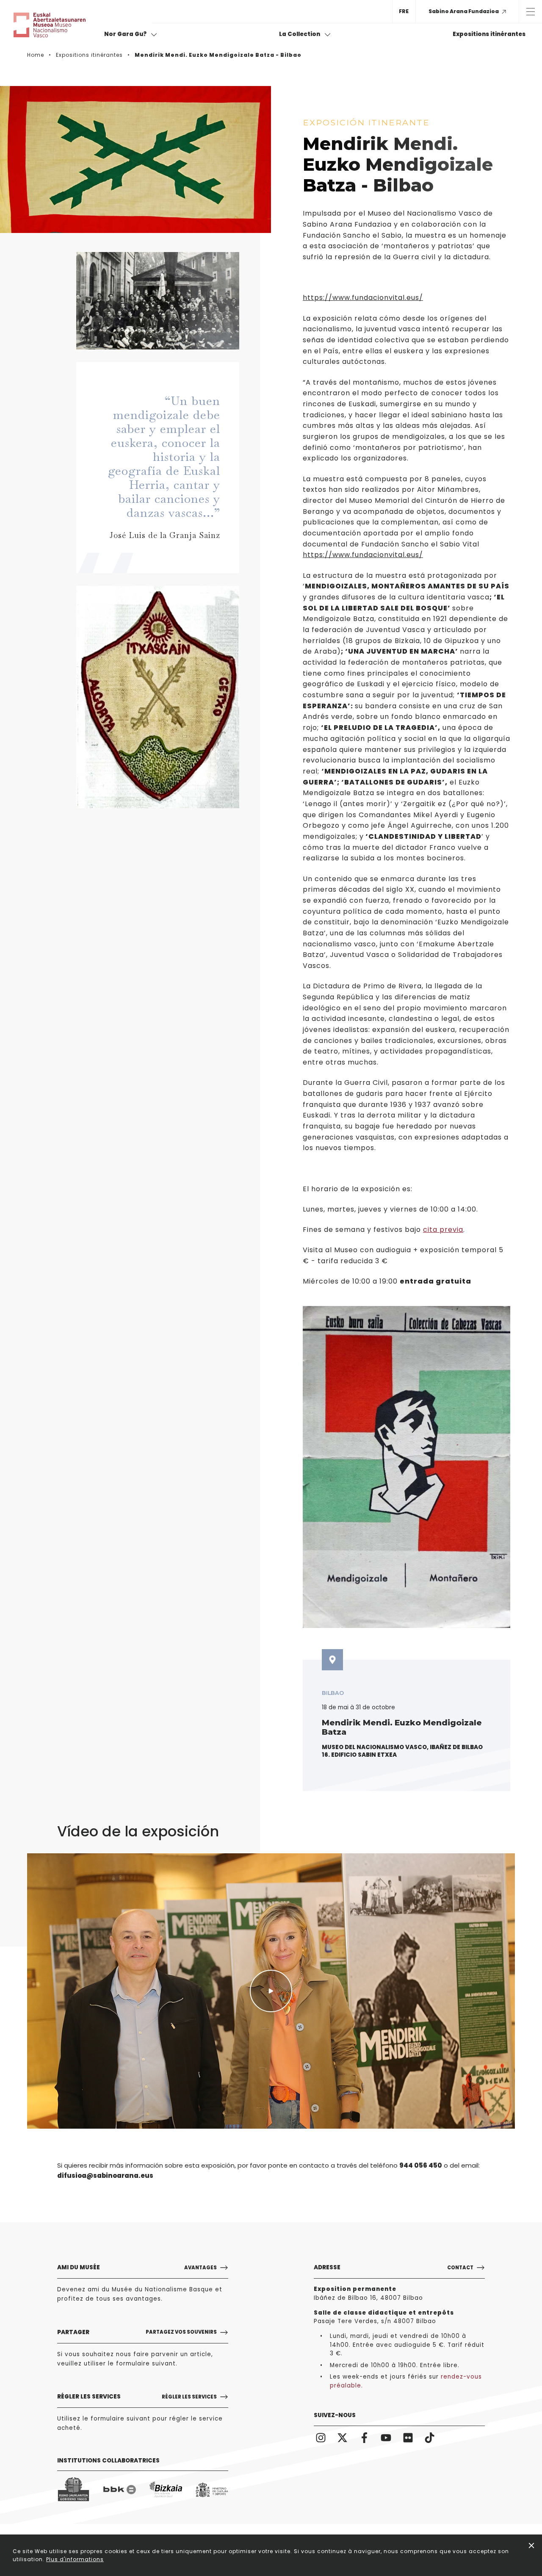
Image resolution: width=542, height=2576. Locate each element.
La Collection (300, 34)
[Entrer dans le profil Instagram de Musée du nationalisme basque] (321, 2437)
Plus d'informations (75, 2559)
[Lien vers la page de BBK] (120, 2490)
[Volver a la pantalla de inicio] (56, 25)
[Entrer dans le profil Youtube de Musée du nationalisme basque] (386, 2437)
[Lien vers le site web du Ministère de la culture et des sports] (212, 2490)
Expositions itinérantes (489, 34)
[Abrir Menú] (530, 11)
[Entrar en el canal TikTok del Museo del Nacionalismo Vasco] (430, 2437)
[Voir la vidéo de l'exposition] (271, 1991)
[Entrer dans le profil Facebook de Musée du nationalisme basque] (364, 2437)
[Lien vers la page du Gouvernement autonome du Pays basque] (73, 2490)
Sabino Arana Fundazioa (464, 11)
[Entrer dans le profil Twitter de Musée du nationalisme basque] (343, 2437)
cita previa (443, 1230)
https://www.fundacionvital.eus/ (363, 298)
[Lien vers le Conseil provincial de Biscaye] (166, 2490)
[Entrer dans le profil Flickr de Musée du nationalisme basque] (408, 2437)
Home (36, 55)
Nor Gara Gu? (126, 34)
